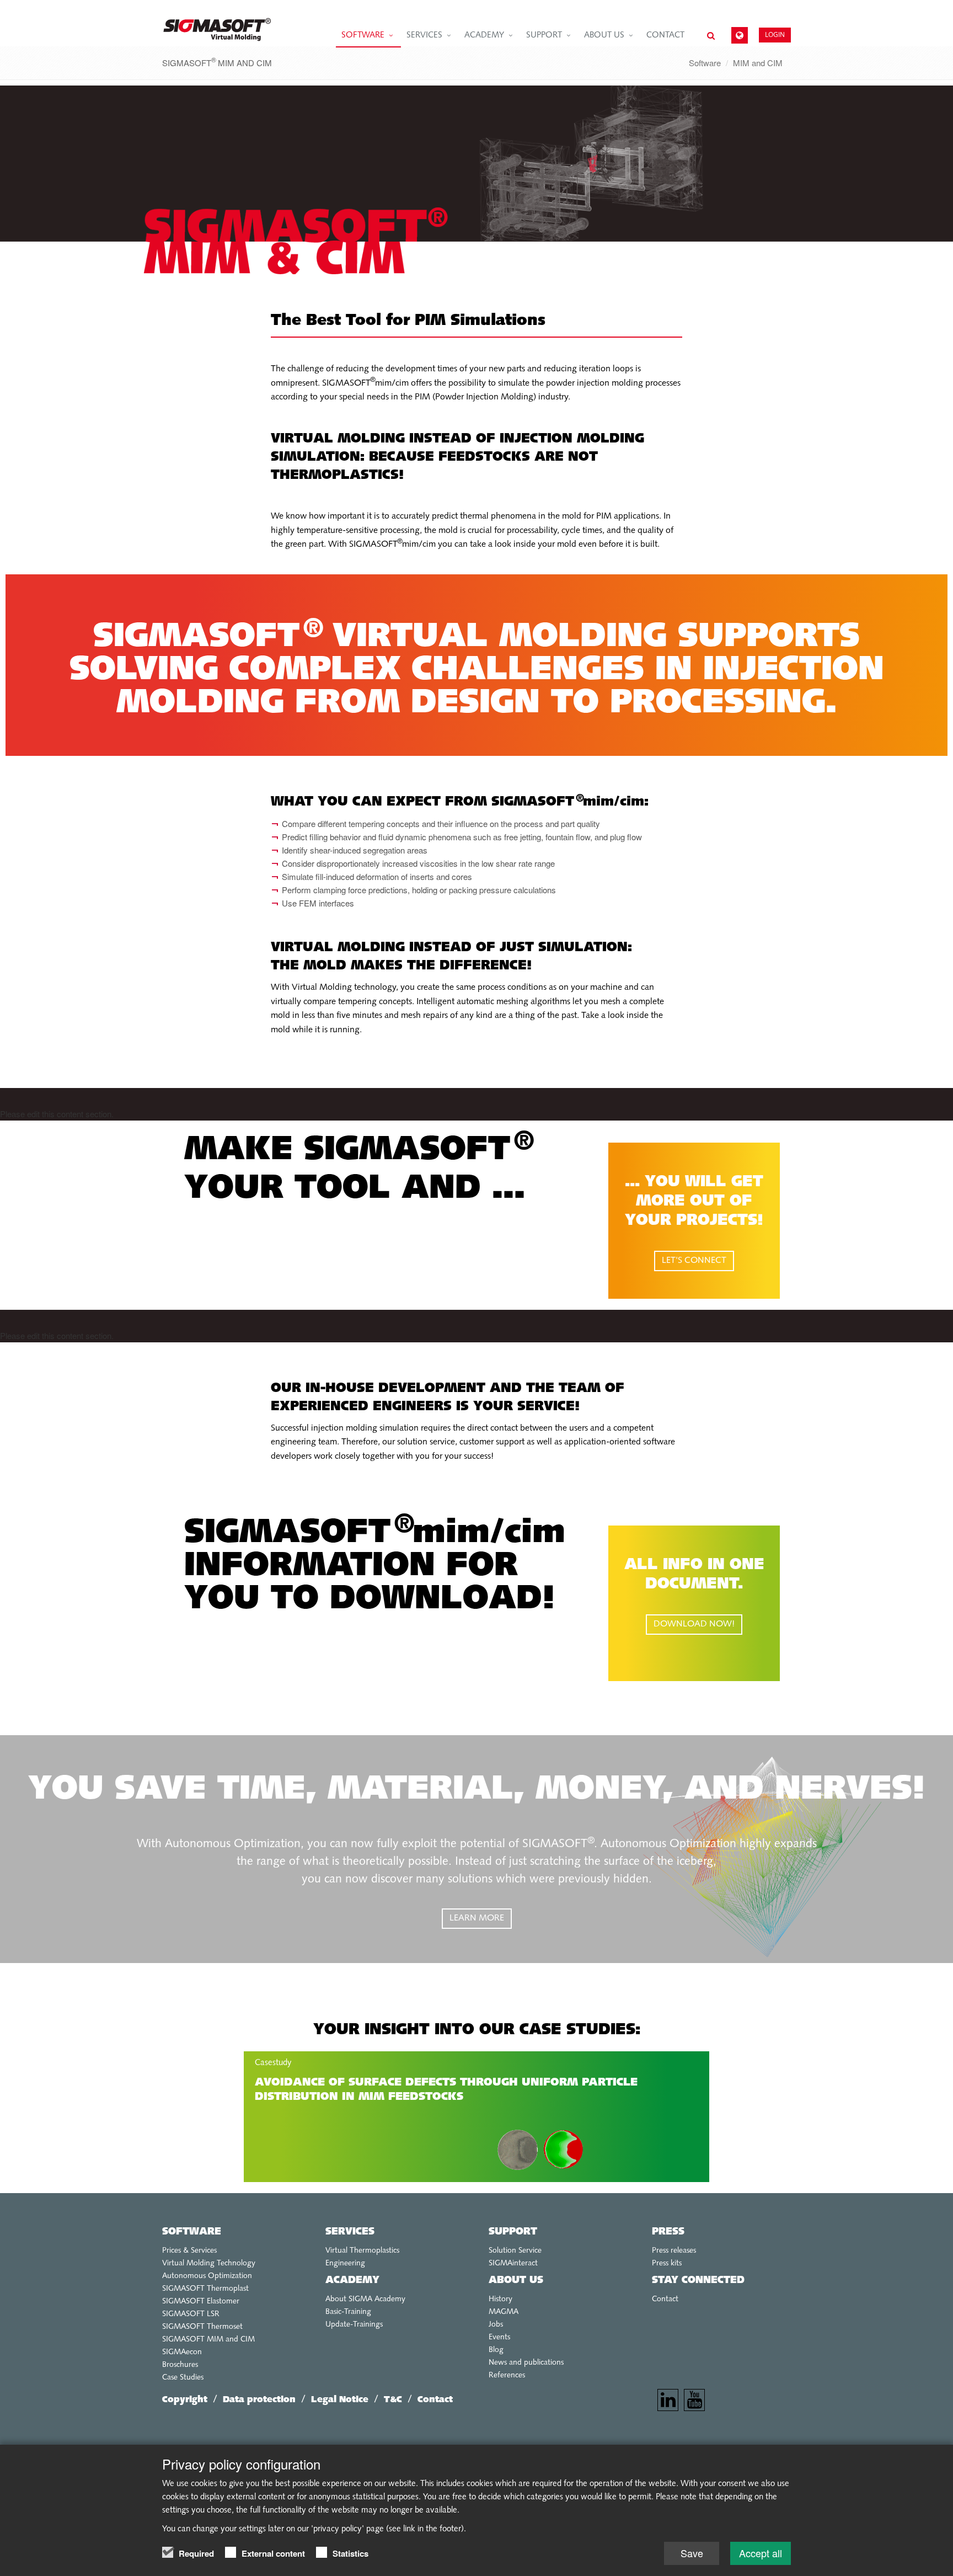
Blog (496, 2350)
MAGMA (504, 2312)
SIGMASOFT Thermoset (202, 2327)
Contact (665, 36)
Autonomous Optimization (207, 2276)
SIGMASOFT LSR (191, 2314)
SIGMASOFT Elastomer (201, 2302)
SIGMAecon (182, 2352)
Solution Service (515, 2251)
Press (668, 2232)
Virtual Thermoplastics (362, 2251)
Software (363, 36)
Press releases (674, 2251)
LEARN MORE (477, 1918)
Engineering (345, 2263)
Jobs (496, 2325)
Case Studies (183, 2378)
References (507, 2375)
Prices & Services (189, 2251)
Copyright (185, 2400)
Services (424, 36)
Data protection (259, 2400)
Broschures (180, 2365)
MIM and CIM (758, 63)
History (500, 2299)
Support (544, 36)
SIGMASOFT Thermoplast (205, 2289)
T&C (393, 2400)
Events (499, 2337)
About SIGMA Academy (365, 2299)
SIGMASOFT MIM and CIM (208, 2340)
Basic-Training (348, 2312)
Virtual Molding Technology (209, 2263)
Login (775, 34)
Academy (484, 36)
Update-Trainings (354, 2325)
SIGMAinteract (513, 2263)
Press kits (667, 2263)
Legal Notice (340, 2400)
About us (604, 36)
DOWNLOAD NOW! (694, 1624)
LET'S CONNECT (694, 1261)
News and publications (526, 2363)
